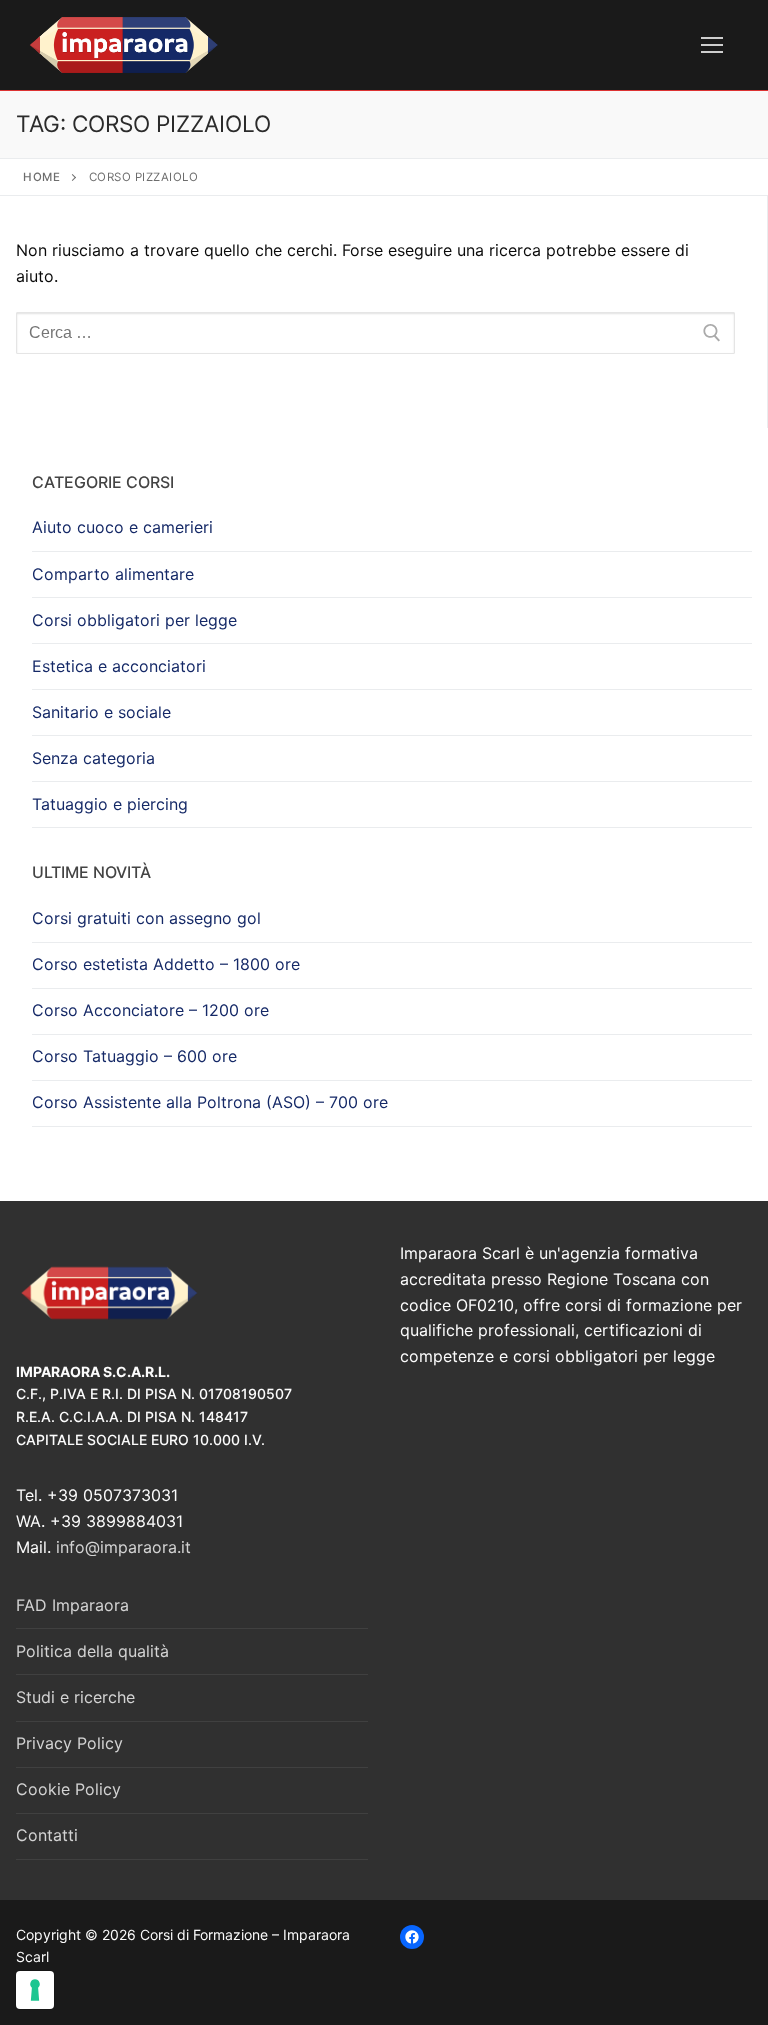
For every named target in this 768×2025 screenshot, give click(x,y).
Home (41, 177)
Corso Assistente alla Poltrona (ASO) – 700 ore (210, 1102)
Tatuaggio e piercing (110, 804)
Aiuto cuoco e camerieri (122, 527)
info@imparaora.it (123, 1547)
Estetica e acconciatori (119, 666)
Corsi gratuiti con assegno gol (146, 918)
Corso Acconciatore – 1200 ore (150, 1010)
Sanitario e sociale (101, 712)
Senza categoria (93, 758)
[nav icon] (712, 45)
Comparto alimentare (113, 574)
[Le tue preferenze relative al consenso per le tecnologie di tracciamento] (35, 1990)
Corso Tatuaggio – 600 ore (134, 1056)
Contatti (47, 1835)
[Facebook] (412, 1937)
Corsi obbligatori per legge (134, 620)
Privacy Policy (69, 1743)
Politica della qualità (92, 1651)
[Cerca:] (375, 333)
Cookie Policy (68, 1789)
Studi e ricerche (75, 1697)
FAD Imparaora (72, 1605)
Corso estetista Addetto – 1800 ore (166, 964)
